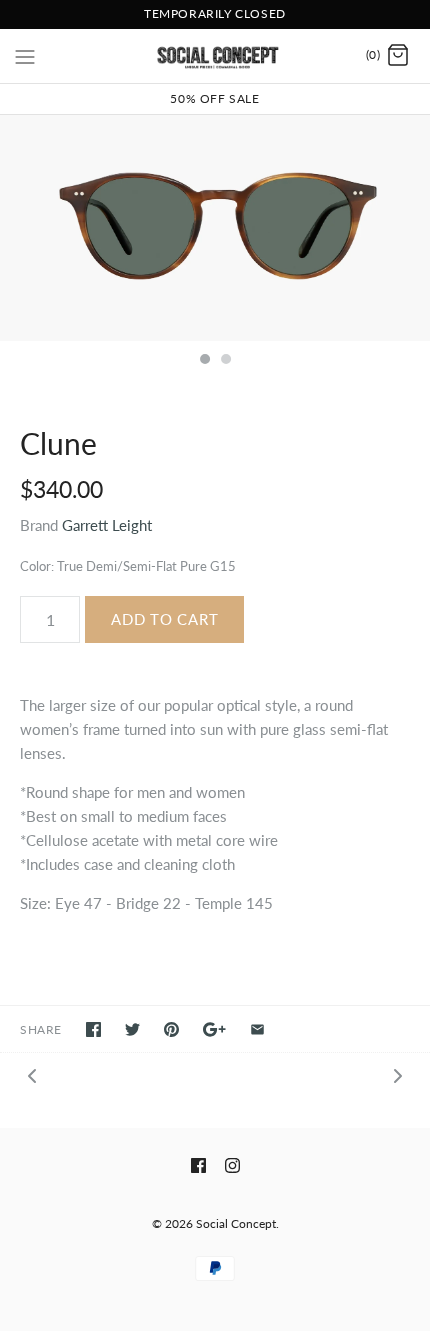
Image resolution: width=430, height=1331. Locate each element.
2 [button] (225, 361)
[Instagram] (232, 1165)
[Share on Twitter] (132, 1029)
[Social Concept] (215, 56)
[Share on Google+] (214, 1029)
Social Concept (236, 1223)
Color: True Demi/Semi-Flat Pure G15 (128, 566)
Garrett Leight (107, 525)
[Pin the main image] (171, 1029)
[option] (215, 228)
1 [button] (204, 361)
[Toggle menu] (25, 55)
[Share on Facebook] (93, 1029)
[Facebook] (198, 1165)
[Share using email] (257, 1029)
